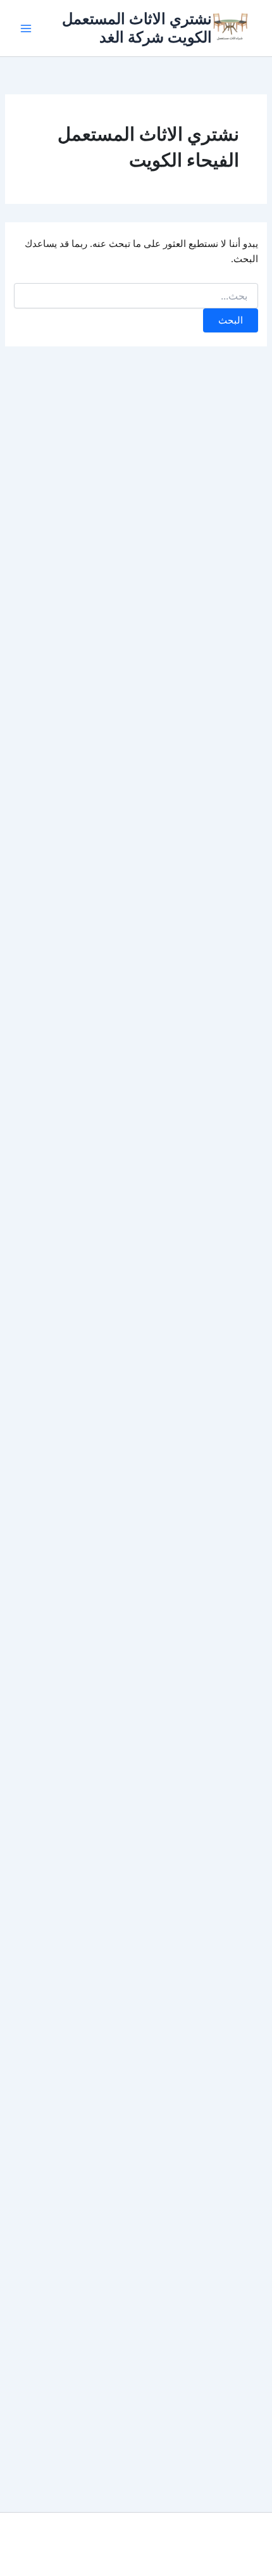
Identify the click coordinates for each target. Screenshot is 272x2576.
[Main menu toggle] (26, 28)
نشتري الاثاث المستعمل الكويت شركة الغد (137, 28)
